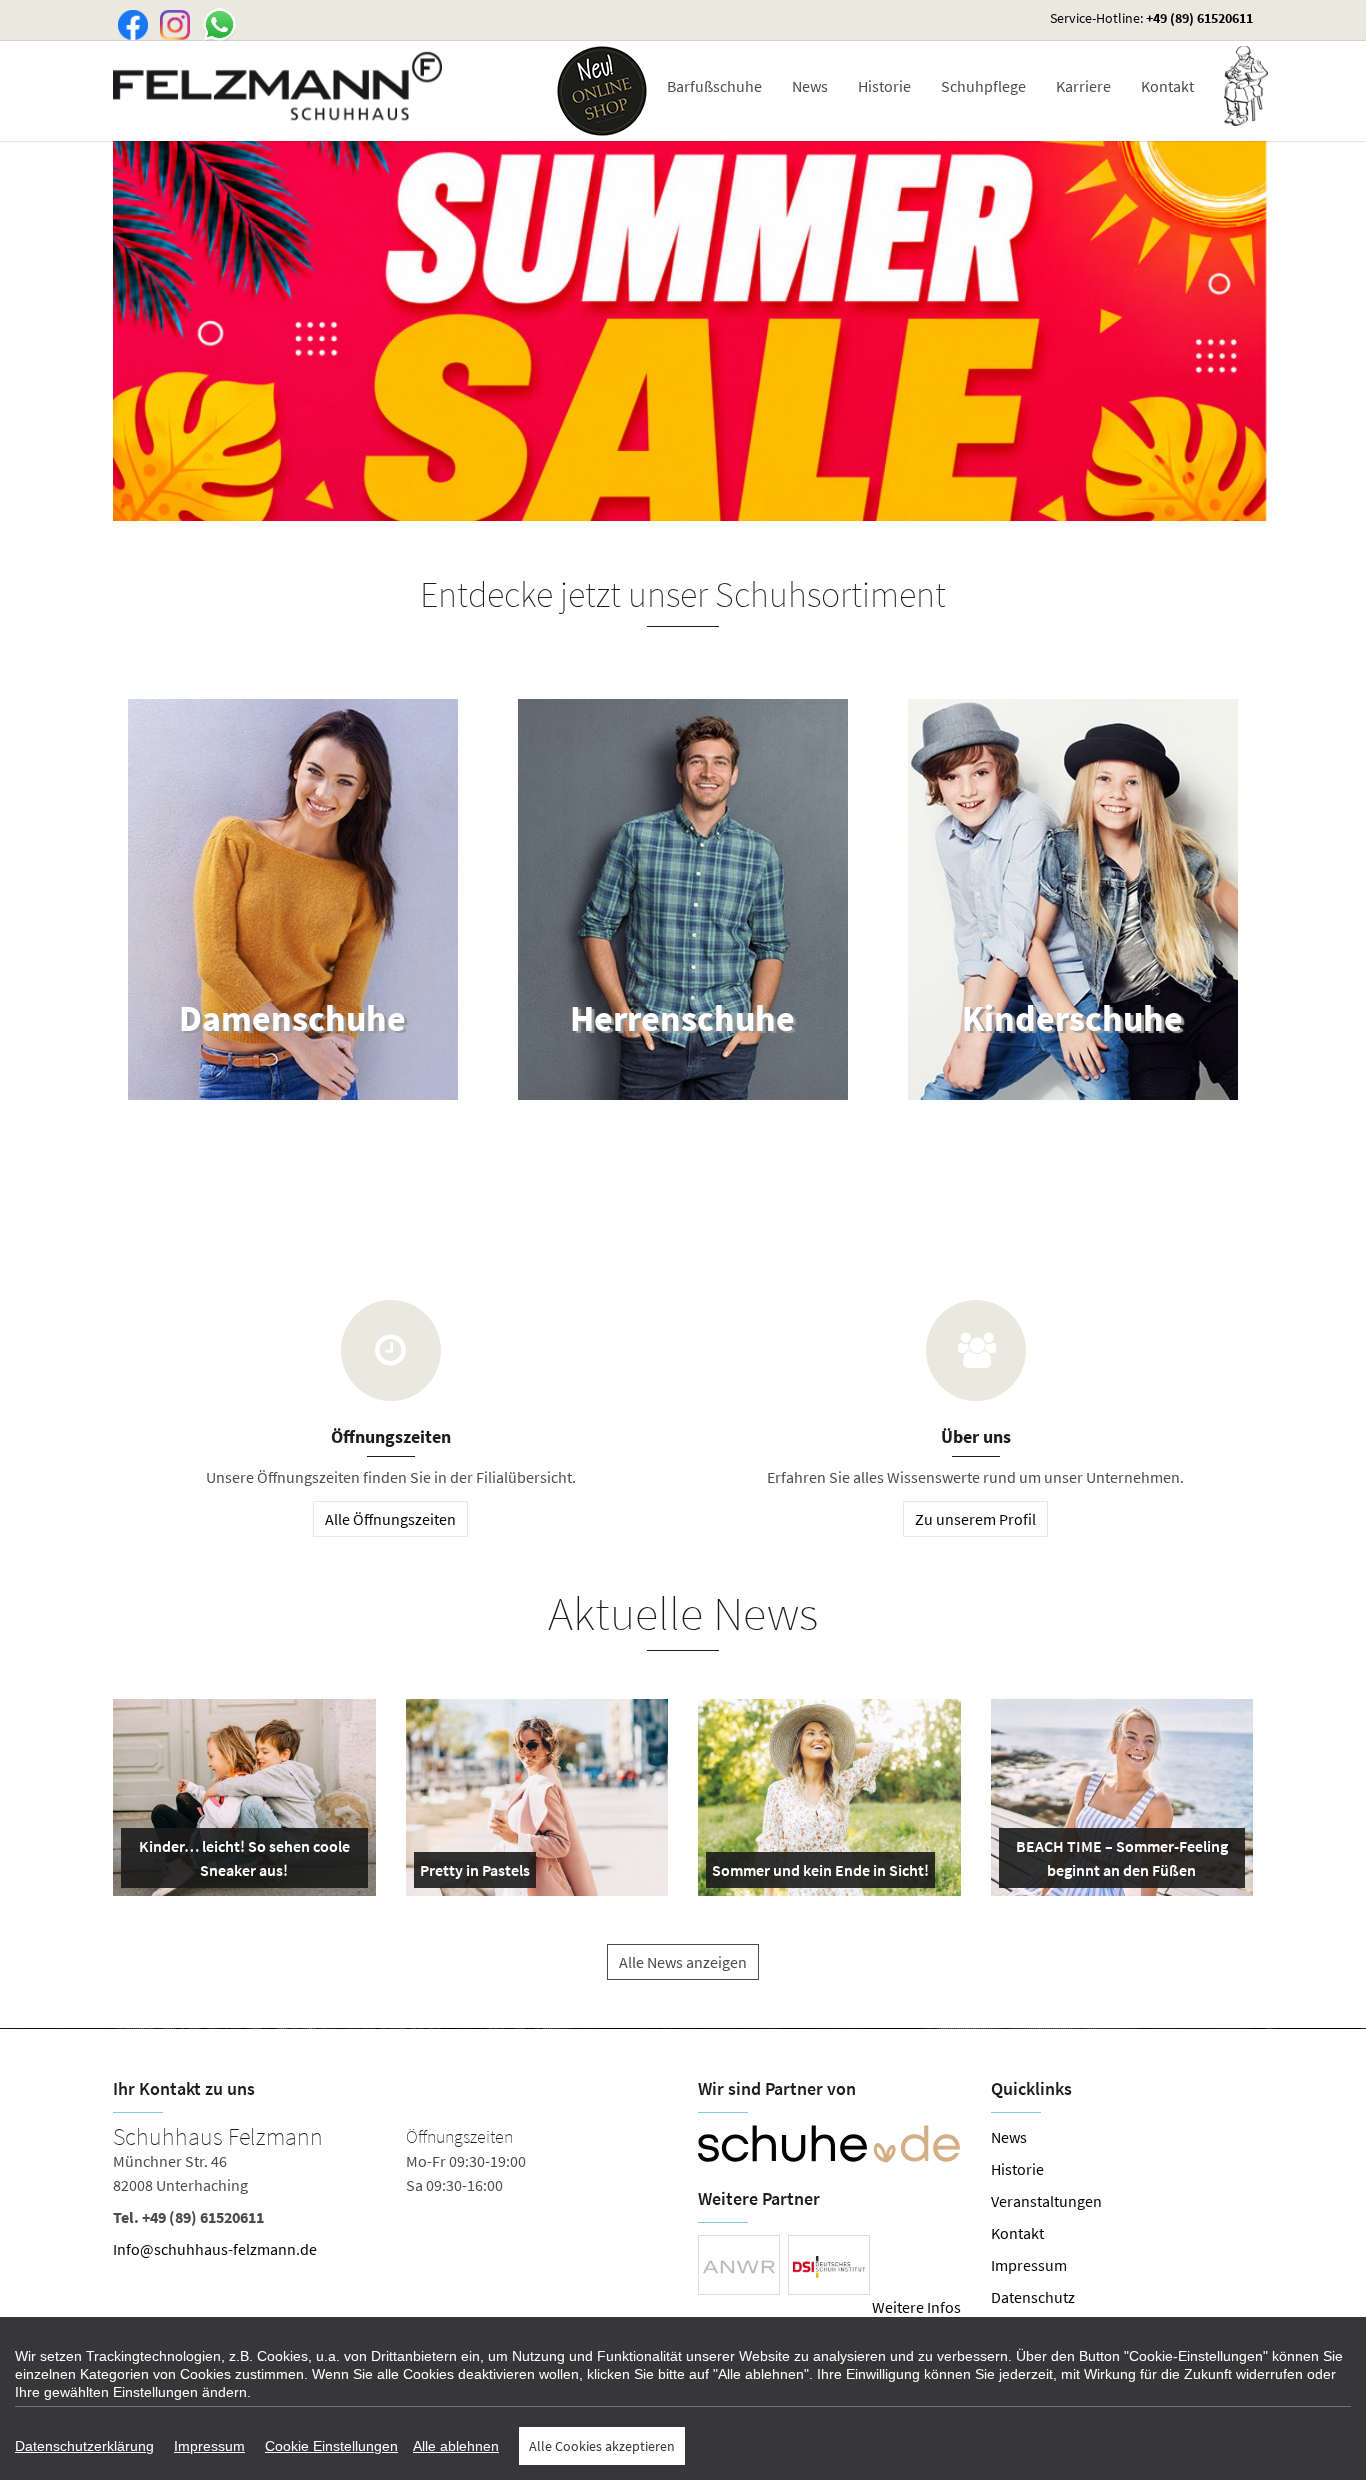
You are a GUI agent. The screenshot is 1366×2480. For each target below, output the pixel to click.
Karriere (1083, 86)
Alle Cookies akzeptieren (602, 2446)
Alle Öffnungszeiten (390, 1519)
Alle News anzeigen (683, 1962)
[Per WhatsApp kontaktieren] (214, 23)
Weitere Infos (916, 2307)
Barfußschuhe (714, 86)
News (810, 86)
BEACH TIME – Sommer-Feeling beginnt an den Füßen (1120, 1862)
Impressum (1029, 2265)
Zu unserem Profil (975, 1519)
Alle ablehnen (456, 2446)
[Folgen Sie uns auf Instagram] (171, 23)
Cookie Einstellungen (331, 2446)
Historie (884, 86)
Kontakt (1167, 86)
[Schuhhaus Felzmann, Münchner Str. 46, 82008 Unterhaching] (390, 2197)
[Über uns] (976, 1350)
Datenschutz (1033, 2297)
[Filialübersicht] (391, 1350)
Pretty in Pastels (475, 1874)
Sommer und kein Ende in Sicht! (820, 1874)
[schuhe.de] (829, 2144)
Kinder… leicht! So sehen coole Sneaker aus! (242, 1862)
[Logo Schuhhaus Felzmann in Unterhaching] (279, 86)
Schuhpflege (983, 86)
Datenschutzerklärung (84, 2446)
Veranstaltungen (1046, 2201)
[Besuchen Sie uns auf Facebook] (129, 23)
